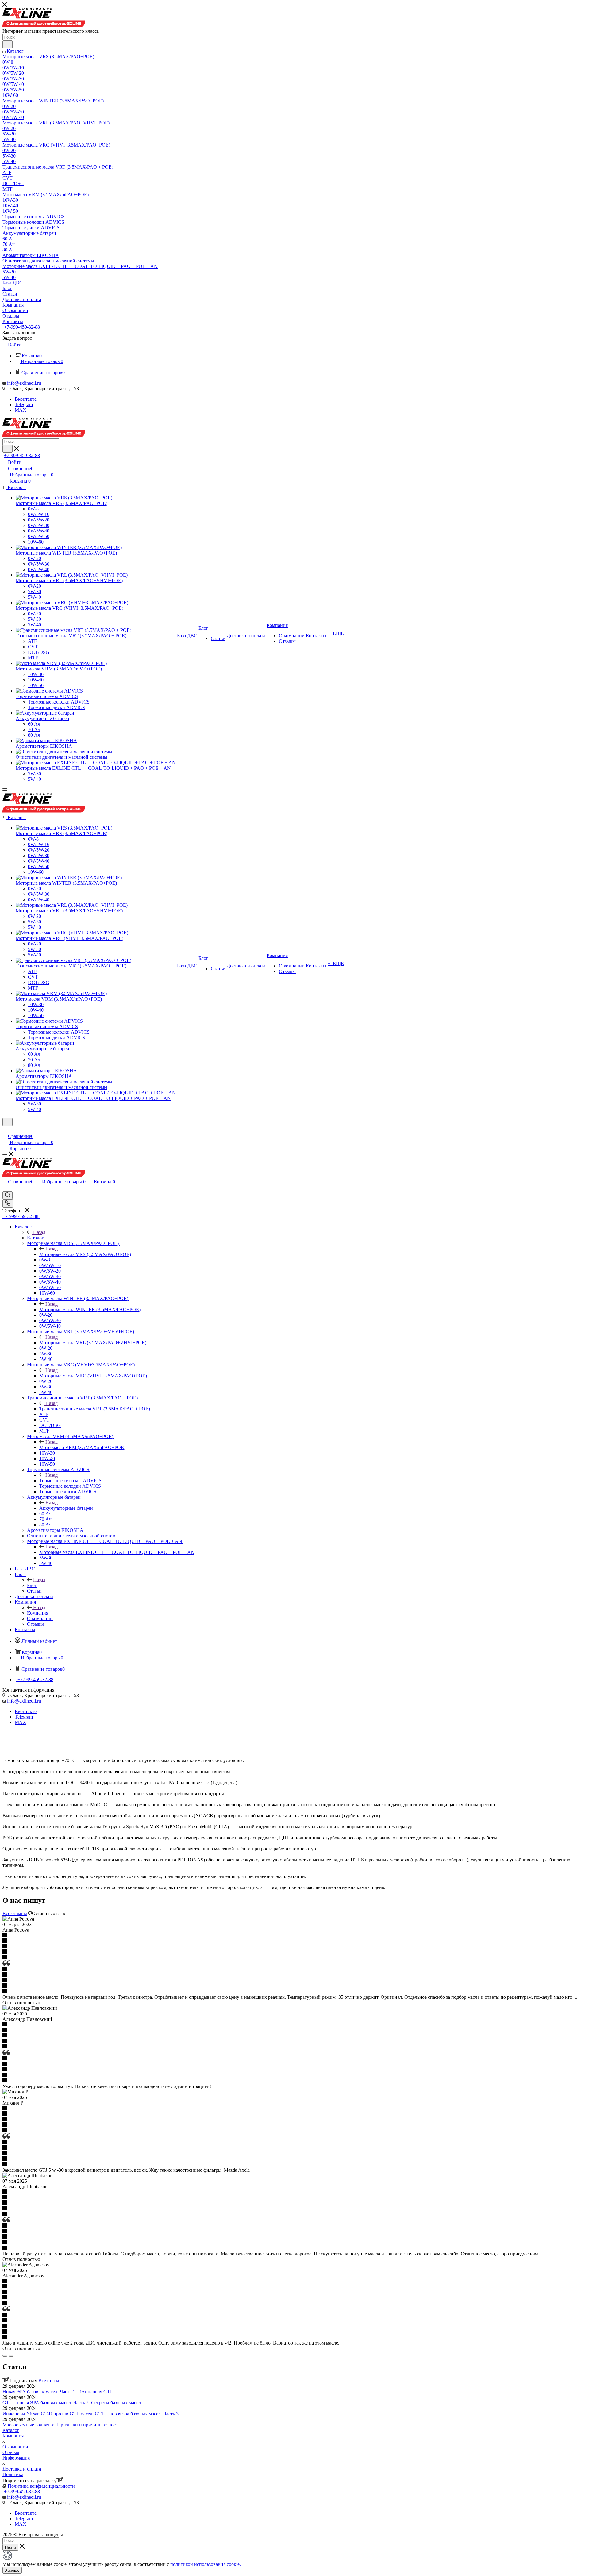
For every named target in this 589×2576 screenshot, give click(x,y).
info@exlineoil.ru (24, 383)
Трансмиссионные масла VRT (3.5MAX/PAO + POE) (95, 1409)
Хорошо (12, 2570)
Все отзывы (15, 1913)
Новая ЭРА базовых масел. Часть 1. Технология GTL (58, 2392)
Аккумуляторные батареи (66, 1508)
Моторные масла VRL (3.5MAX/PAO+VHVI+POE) (93, 1343)
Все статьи (50, 2381)
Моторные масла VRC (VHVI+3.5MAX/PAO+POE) (93, 1376)
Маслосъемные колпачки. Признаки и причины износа (60, 2425)
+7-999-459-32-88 (22, 327)
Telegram (24, 405)
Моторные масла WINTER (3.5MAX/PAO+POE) (90, 1309)
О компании (15, 2447)
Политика (13, 2474)
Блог (32, 1585)
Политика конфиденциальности (41, 2486)
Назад (39, 1232)
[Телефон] (8, 1195)
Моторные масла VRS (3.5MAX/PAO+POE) (85, 1254)
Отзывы (11, 2452)
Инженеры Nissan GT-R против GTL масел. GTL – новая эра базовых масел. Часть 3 (90, 2414)
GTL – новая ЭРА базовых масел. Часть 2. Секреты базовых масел (72, 2403)
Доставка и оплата (22, 2469)
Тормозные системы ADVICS (70, 1481)
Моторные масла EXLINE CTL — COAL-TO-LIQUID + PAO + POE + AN (117, 1552)
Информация (16, 2458)
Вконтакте (26, 399)
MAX (21, 410)
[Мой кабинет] (5, 1130)
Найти (10, 2547)
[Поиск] (8, 1203)
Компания (38, 1613)
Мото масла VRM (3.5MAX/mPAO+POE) (82, 1447)
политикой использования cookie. (206, 2564)
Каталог (35, 1238)
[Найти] (8, 44)
